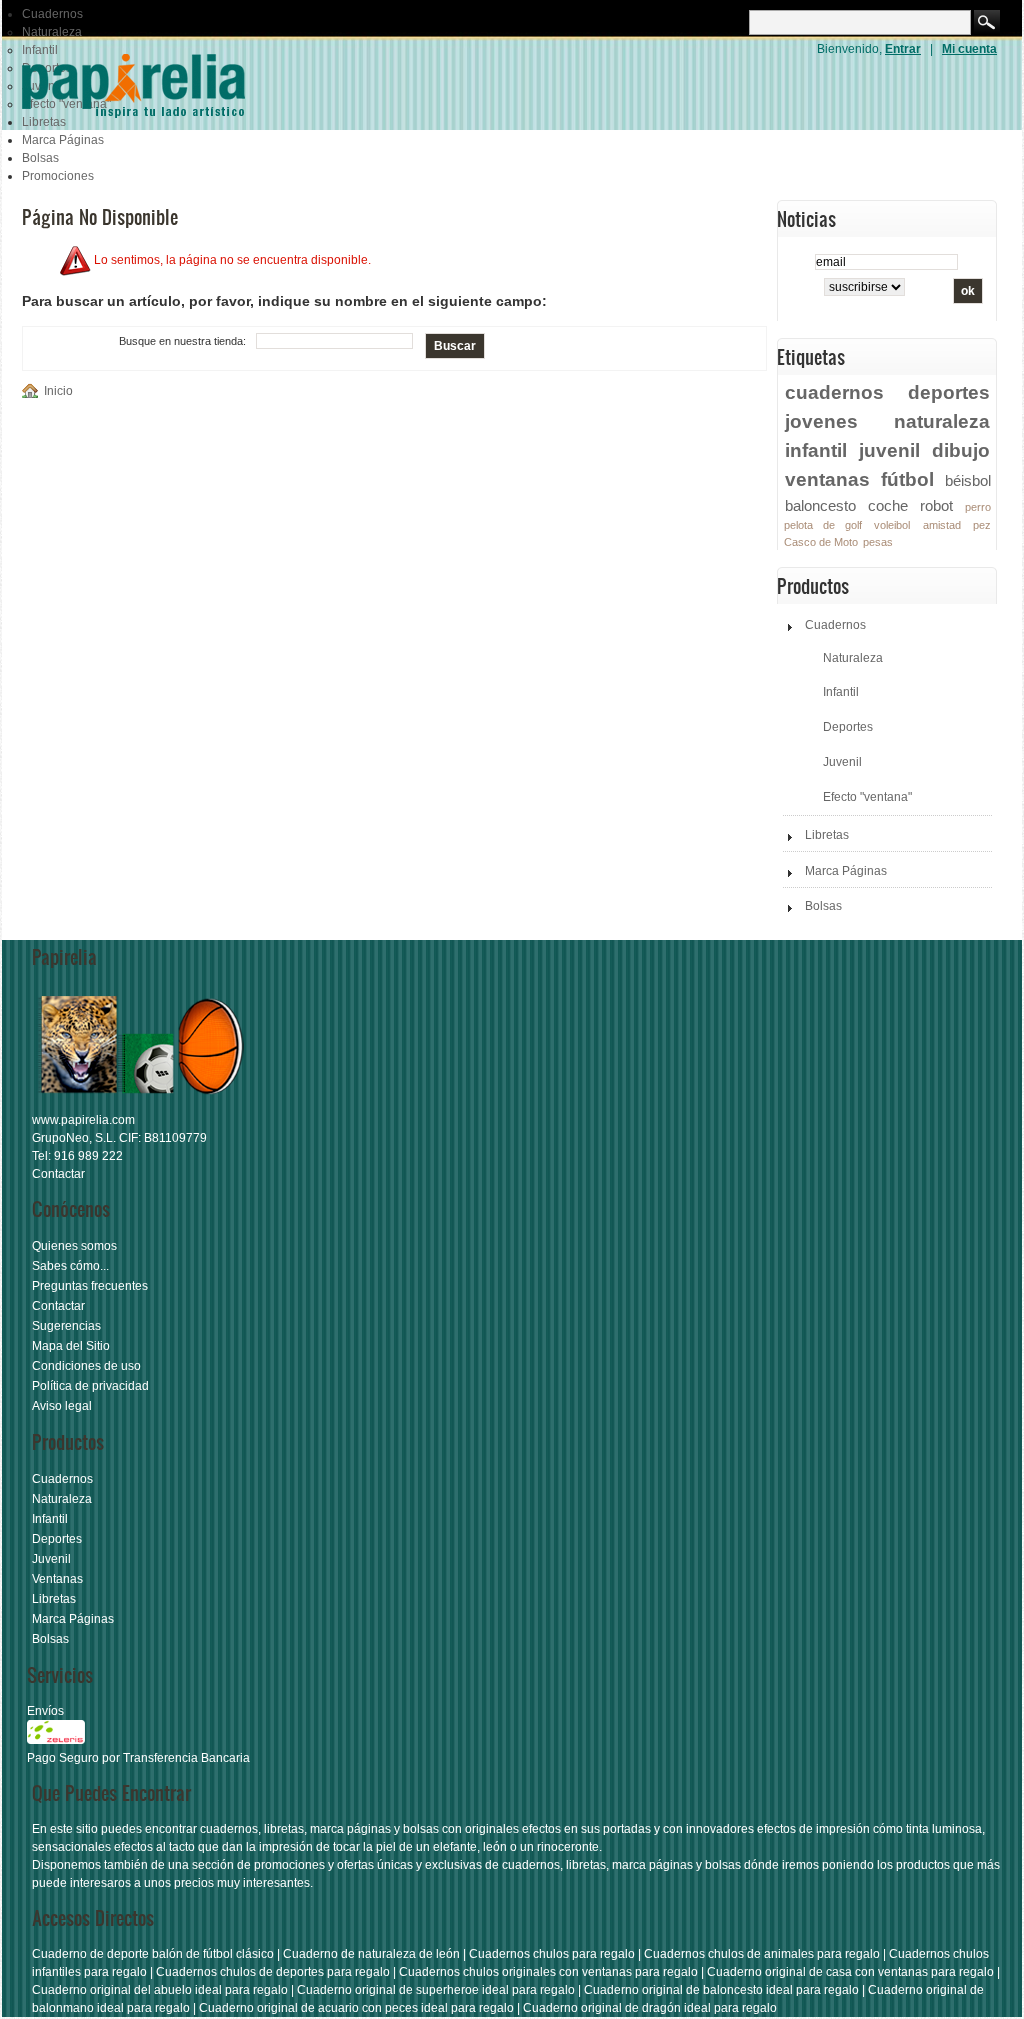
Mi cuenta (969, 49)
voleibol (892, 525)
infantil (816, 450)
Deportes (848, 727)
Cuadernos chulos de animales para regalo (762, 1954)
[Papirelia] (162, 85)
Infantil (841, 692)
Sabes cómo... (70, 1266)
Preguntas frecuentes (90, 1286)
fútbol (907, 479)
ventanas (827, 479)
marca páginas (350, 1829)
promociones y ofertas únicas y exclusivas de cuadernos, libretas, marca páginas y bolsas (497, 1865)
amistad (942, 525)
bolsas (421, 1829)
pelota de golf (823, 525)
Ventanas (57, 1579)
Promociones (58, 176)
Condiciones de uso (86, 1366)
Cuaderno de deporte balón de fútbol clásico (153, 1954)
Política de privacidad (90, 1386)
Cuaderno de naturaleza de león (371, 1954)
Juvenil (842, 762)
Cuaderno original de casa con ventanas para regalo (850, 1972)
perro (978, 507)
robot (936, 505)
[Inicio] (33, 391)
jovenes (821, 421)
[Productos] (142, 1102)
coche (888, 505)
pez (982, 525)
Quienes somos (74, 1246)
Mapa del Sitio (71, 1346)
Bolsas (40, 158)
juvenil (889, 450)
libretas (284, 1829)
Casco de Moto (821, 542)
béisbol (968, 480)
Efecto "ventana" (867, 797)
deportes (949, 392)
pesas (878, 542)
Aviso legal (62, 1406)
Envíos (45, 1711)
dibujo (961, 450)
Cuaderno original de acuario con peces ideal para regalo (356, 2008)
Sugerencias (66, 1326)
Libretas (827, 835)
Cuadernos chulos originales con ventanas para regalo (548, 1972)
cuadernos (834, 392)
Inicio (58, 391)
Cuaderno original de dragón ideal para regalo (650, 2008)
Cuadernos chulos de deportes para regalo (273, 1972)
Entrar (903, 49)
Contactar (58, 1174)
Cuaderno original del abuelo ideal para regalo (160, 1990)
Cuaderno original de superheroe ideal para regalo (436, 1990)
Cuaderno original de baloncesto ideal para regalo (721, 1990)
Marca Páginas (63, 140)
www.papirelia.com (83, 1120)
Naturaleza (52, 32)
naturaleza (942, 421)
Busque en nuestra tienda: (182, 341)
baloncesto (820, 505)
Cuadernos (52, 14)
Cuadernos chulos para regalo (552, 1954)
